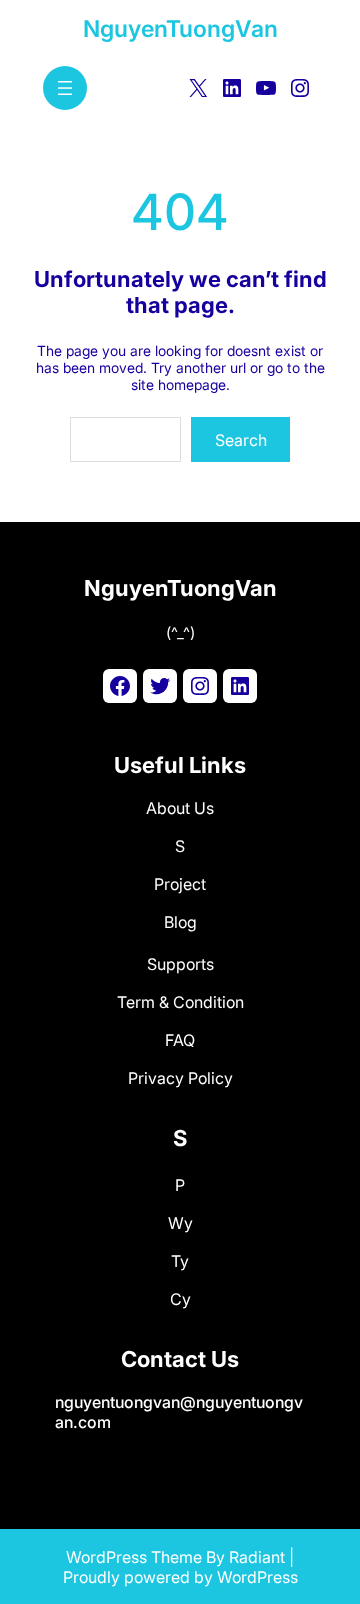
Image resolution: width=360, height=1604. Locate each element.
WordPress (257, 1577)
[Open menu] (65, 88)
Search (241, 440)
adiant (262, 1557)
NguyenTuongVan (180, 29)
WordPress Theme (134, 1557)
